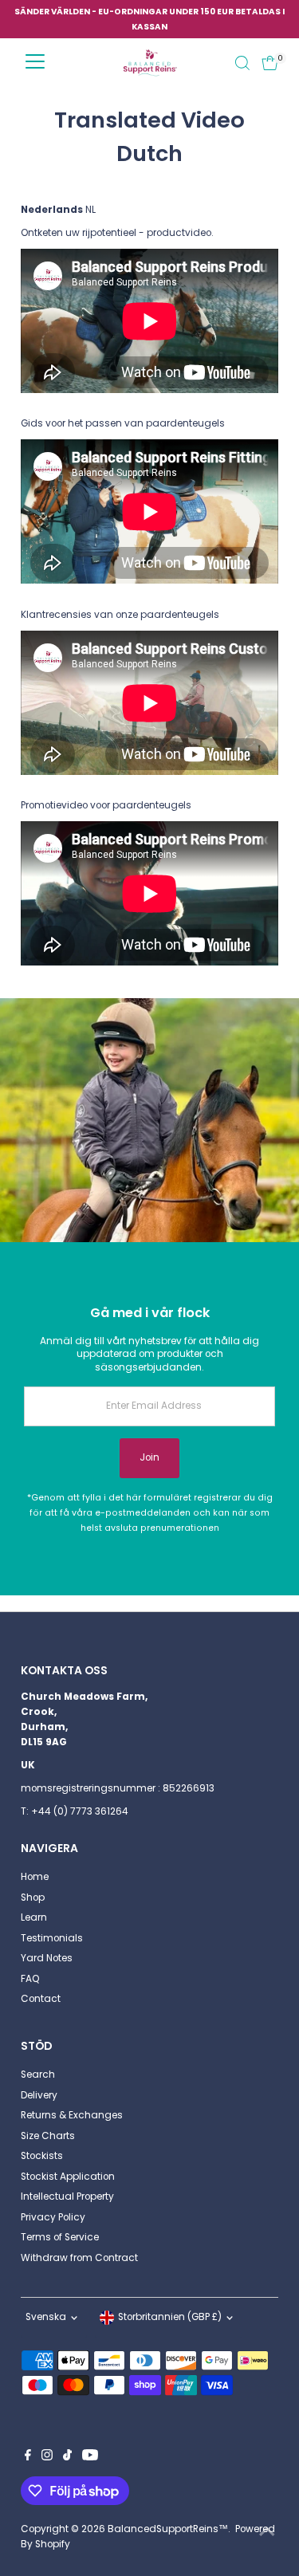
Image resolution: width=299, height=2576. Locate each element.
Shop (33, 1898)
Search (38, 2075)
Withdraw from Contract (79, 2258)
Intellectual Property (67, 2196)
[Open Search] (242, 63)
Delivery (39, 2095)
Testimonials (52, 1938)
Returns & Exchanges (72, 2115)
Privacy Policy (53, 2217)
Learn (34, 1917)
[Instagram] (47, 2457)
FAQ (30, 1979)
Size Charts (48, 2136)
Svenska (46, 2317)
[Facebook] (28, 2457)
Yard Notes (47, 1958)
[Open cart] (270, 63)
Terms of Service (60, 2237)
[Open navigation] (35, 63)
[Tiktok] (67, 2457)
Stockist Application (68, 2177)
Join (149, 1457)
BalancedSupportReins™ (168, 2529)
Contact (41, 1999)
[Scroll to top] (267, 2532)
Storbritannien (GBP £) (170, 2317)
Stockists (42, 2156)
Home (35, 1877)
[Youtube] (90, 2457)
